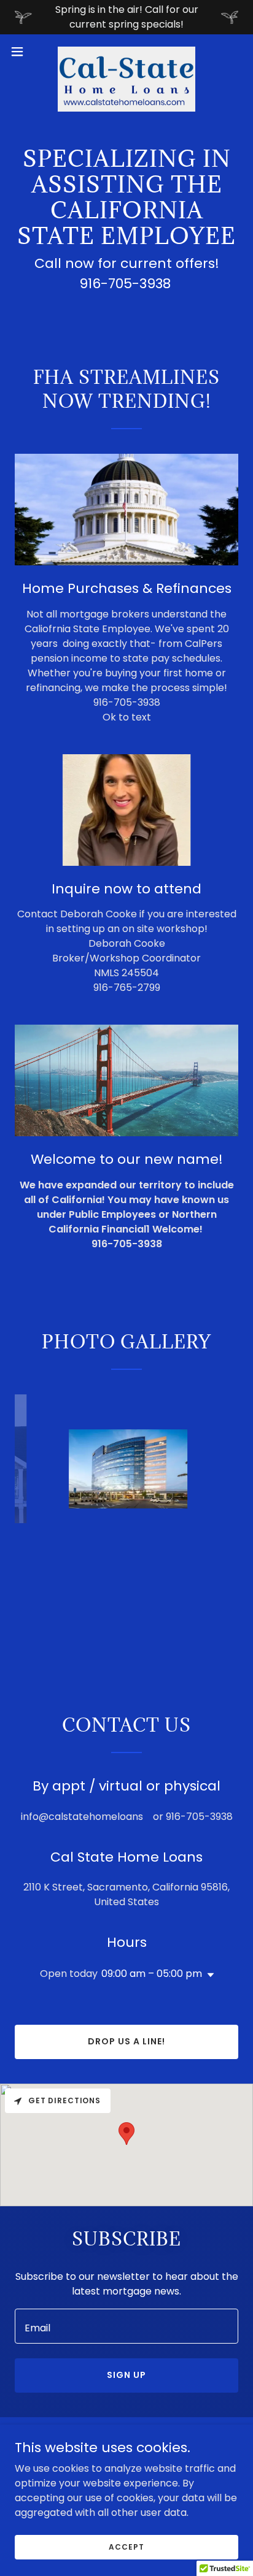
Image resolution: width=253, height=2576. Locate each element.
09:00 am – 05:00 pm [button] (152, 1974)
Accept (126, 2546)
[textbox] (126, 2326)
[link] (126, 52)
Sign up (126, 2375)
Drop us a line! (126, 2041)
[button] (23, 52)
